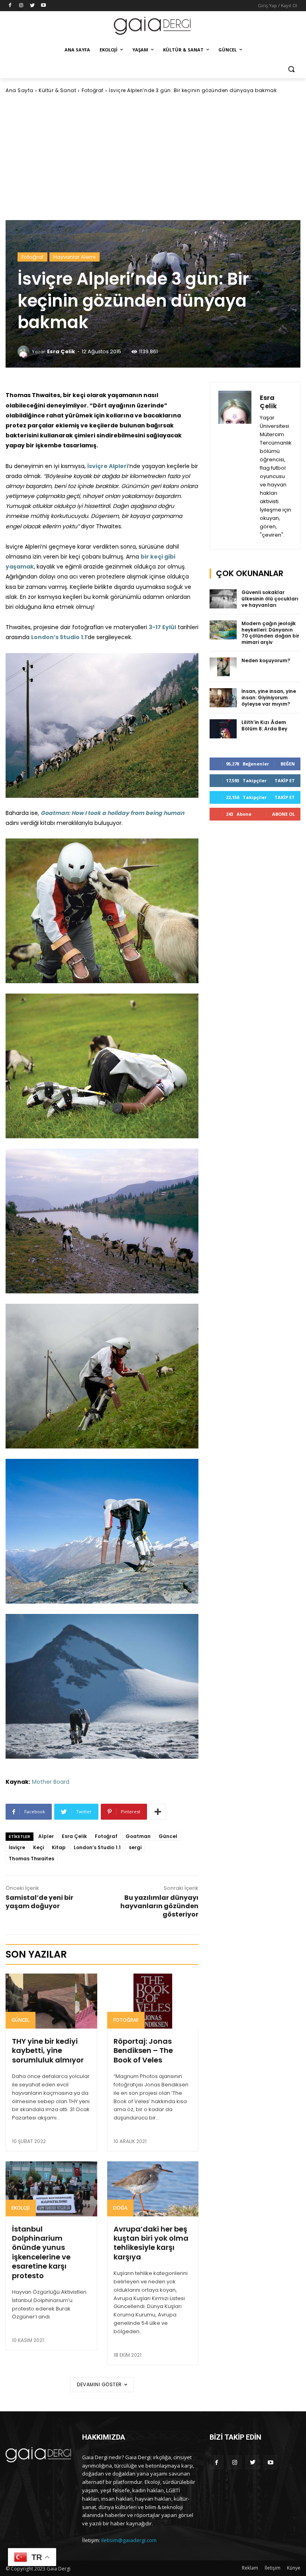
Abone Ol (283, 814)
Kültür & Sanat (57, 90)
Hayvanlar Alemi (75, 257)
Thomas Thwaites (31, 1859)
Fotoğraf (93, 90)
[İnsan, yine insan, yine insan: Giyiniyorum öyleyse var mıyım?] (223, 698)
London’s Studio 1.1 (97, 1847)
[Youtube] (43, 6)
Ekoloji (21, 2208)
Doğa (120, 2208)
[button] (291, 69)
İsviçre (17, 1847)
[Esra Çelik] (25, 352)
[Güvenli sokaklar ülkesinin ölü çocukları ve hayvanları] (223, 599)
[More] (158, 1812)
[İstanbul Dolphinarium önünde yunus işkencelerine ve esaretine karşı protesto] (51, 2189)
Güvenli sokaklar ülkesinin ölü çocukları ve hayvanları (270, 598)
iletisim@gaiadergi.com (129, 2540)
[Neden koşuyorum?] (223, 667)
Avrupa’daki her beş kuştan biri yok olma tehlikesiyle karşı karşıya (151, 2243)
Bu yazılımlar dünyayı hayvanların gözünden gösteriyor (159, 1906)
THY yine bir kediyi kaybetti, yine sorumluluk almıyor (48, 2051)
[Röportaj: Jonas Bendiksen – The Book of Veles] (153, 2001)
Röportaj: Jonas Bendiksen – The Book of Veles (143, 2051)
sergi (135, 1847)
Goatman (138, 1836)
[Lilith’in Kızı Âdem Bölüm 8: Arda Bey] (223, 729)
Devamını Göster (99, 2384)
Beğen (288, 764)
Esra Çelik (61, 351)
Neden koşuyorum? (266, 660)
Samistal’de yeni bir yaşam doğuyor (39, 1902)
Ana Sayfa (20, 90)
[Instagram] (21, 6)
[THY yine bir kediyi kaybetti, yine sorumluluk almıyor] (51, 2001)
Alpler (46, 1836)
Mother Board (51, 1782)
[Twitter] (32, 6)
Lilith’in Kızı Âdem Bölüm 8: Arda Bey (264, 725)
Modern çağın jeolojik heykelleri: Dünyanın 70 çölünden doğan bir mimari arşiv (270, 633)
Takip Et (285, 780)
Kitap (59, 1847)
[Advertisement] (153, 157)
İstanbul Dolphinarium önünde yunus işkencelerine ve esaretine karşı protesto (41, 2252)
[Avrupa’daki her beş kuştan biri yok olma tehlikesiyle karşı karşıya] (153, 2189)
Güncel (168, 1836)
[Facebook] (10, 6)
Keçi (38, 1847)
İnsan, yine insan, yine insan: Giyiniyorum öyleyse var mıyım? (269, 697)
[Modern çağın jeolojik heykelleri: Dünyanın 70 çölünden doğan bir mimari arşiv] (223, 630)
